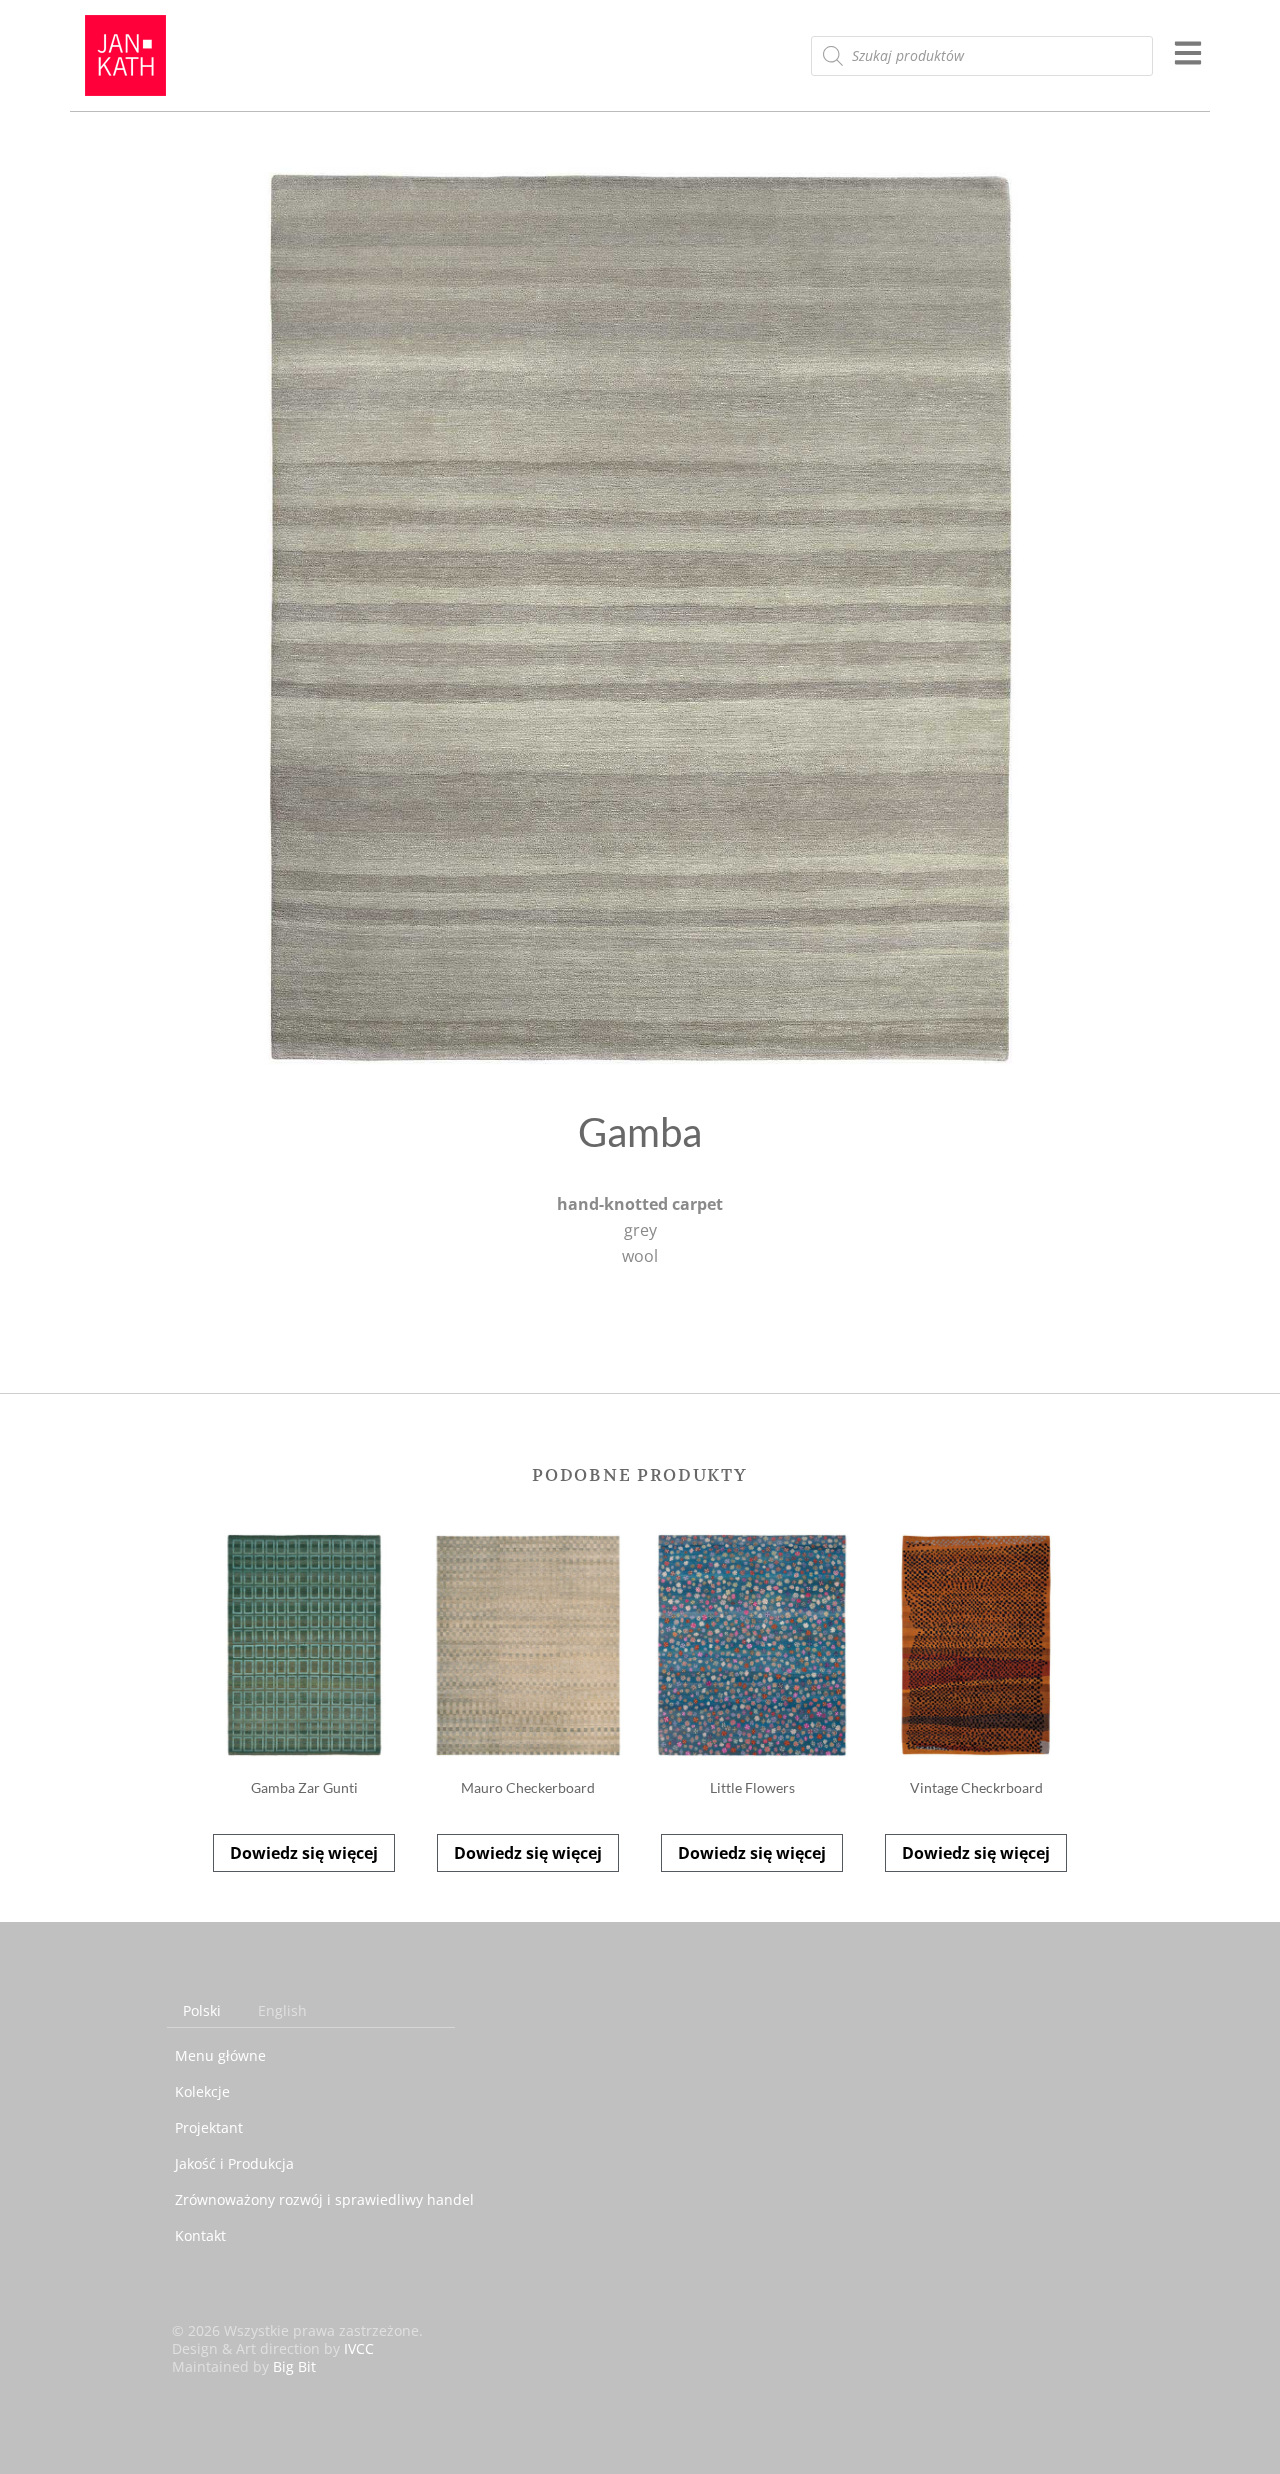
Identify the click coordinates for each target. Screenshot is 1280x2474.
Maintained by (244, 2366)
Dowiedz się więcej (304, 1853)
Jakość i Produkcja (234, 2163)
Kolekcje (202, 2091)
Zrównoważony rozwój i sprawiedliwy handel (324, 2199)
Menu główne (220, 2055)
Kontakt (200, 2235)
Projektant (209, 2127)
